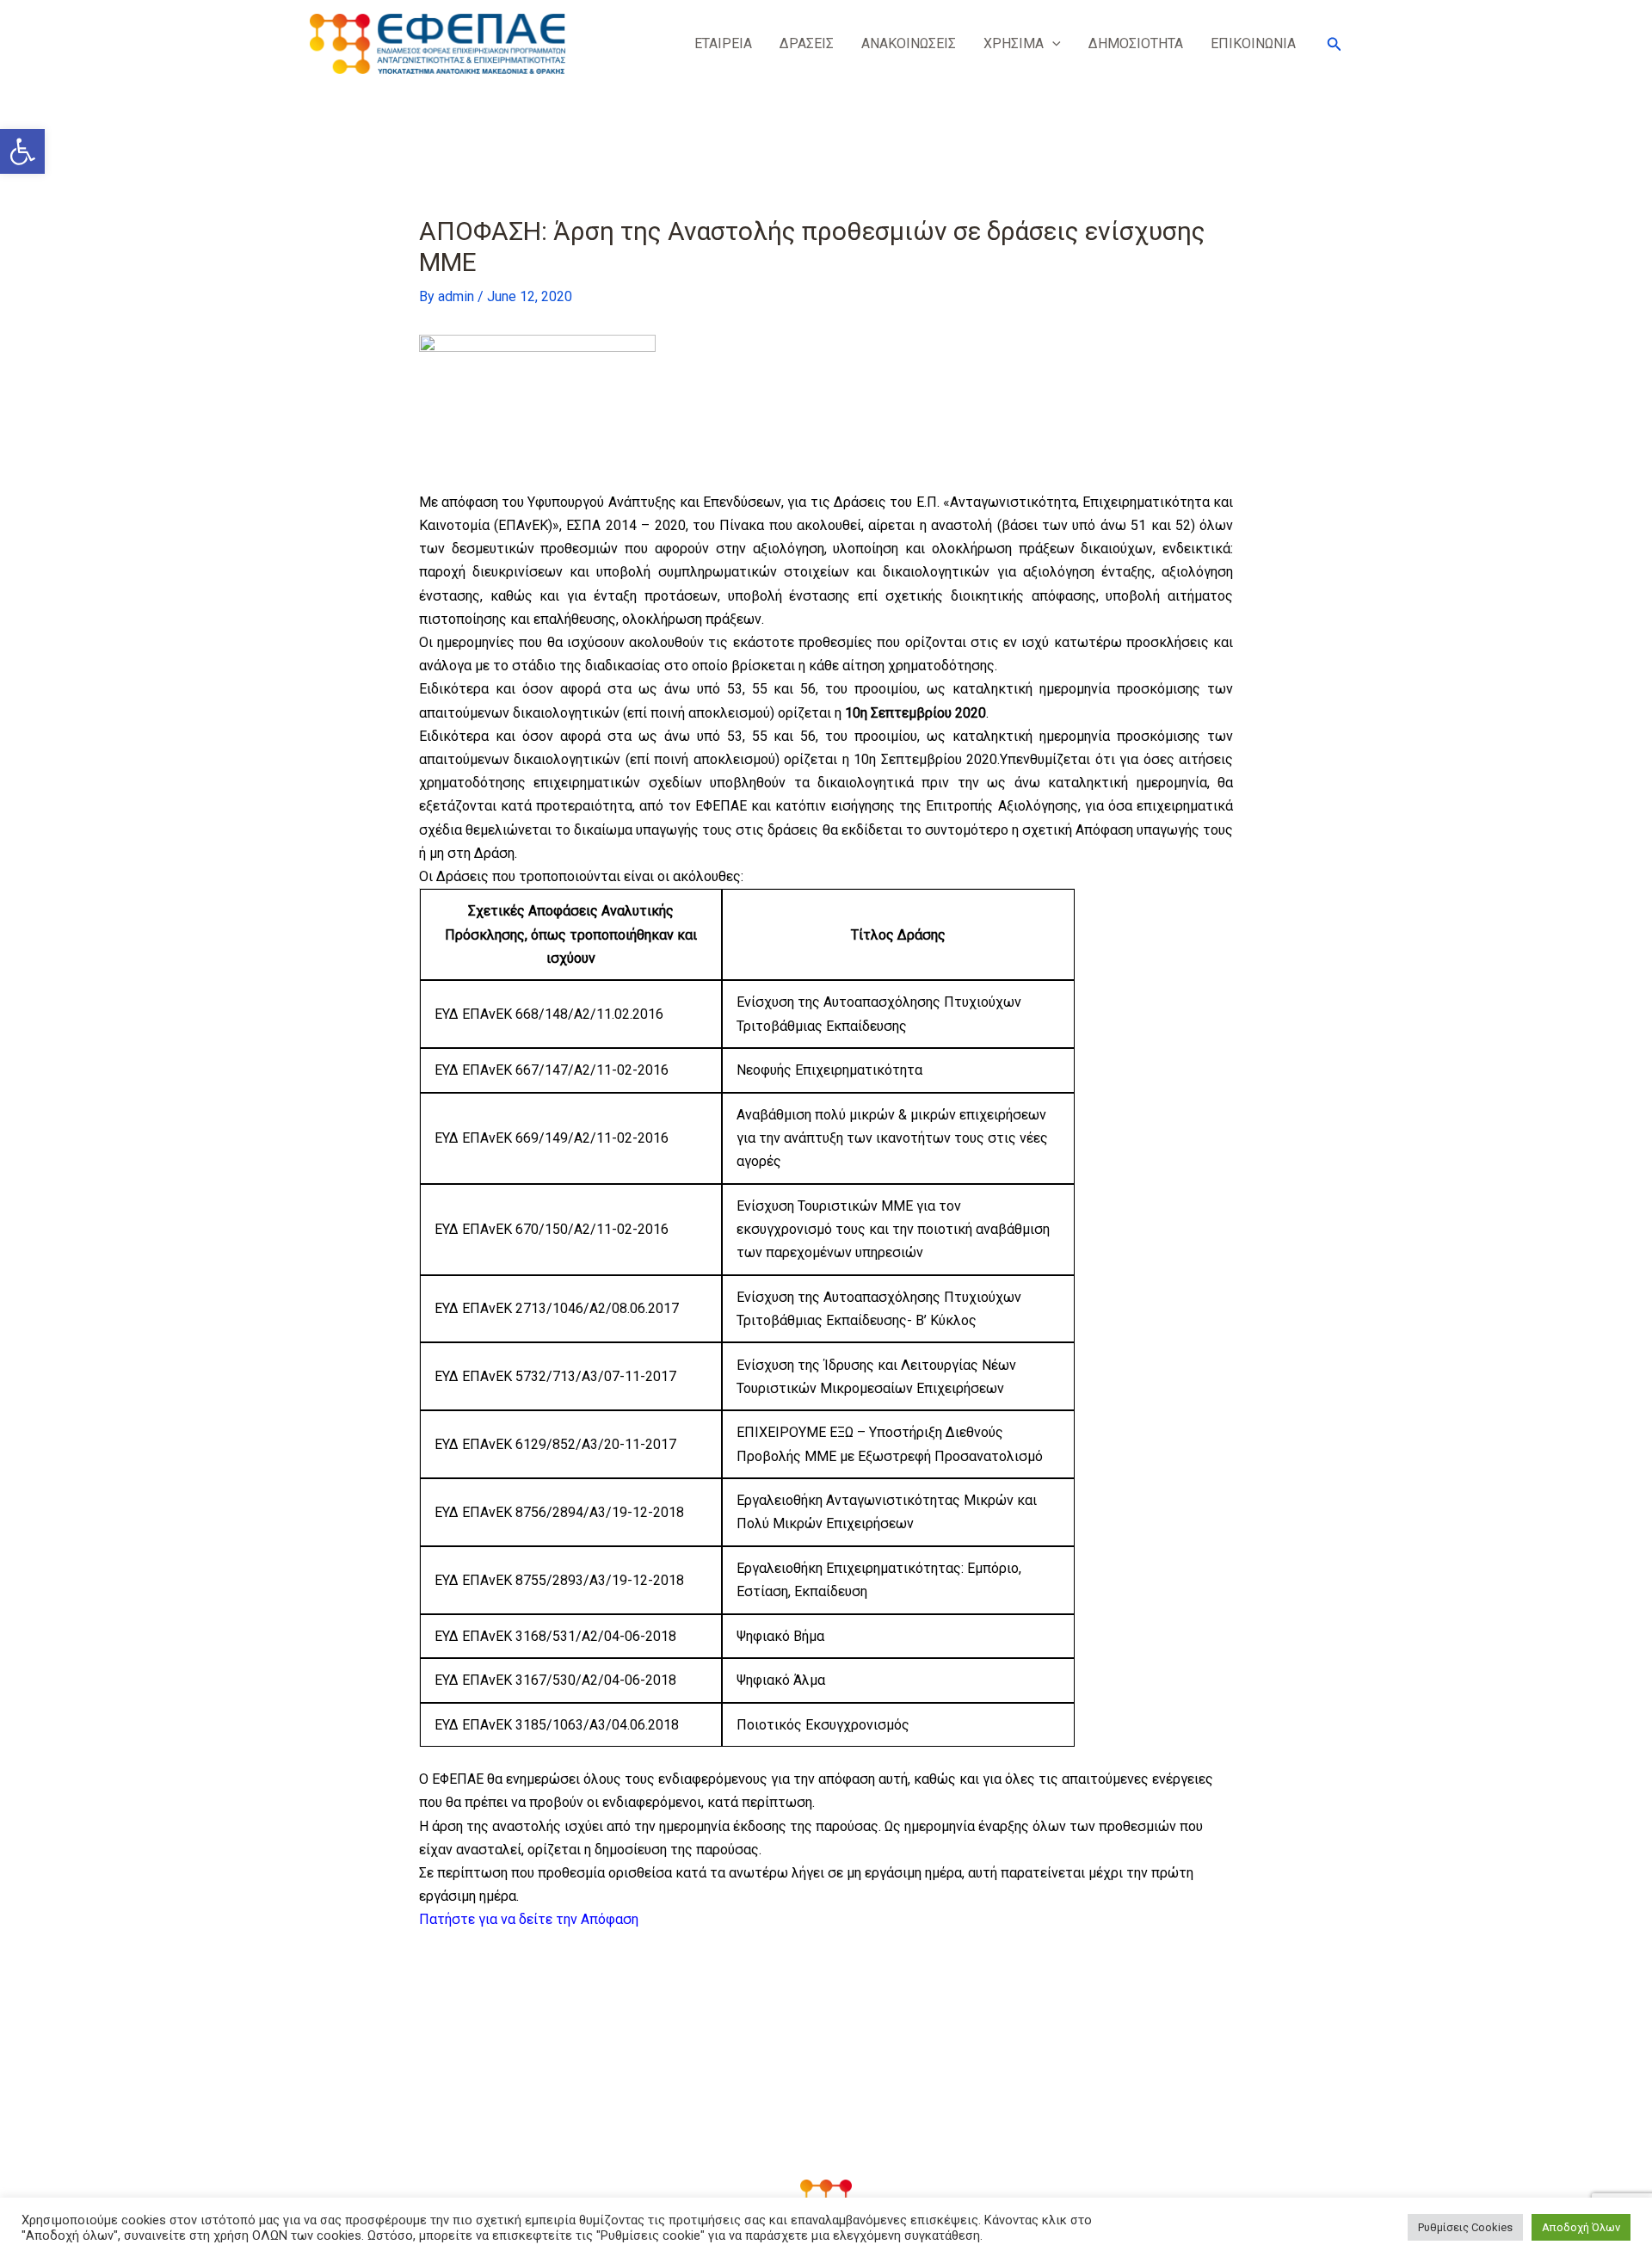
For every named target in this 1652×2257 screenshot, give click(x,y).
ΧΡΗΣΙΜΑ (1014, 43)
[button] (22, 151)
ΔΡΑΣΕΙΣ (807, 43)
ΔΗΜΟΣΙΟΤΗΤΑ (1136, 43)
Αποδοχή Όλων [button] (1581, 2227)
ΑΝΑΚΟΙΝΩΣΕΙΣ (909, 43)
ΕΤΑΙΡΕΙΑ (723, 43)
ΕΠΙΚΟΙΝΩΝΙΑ (1253, 43)
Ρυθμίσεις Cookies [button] (1465, 2227)
